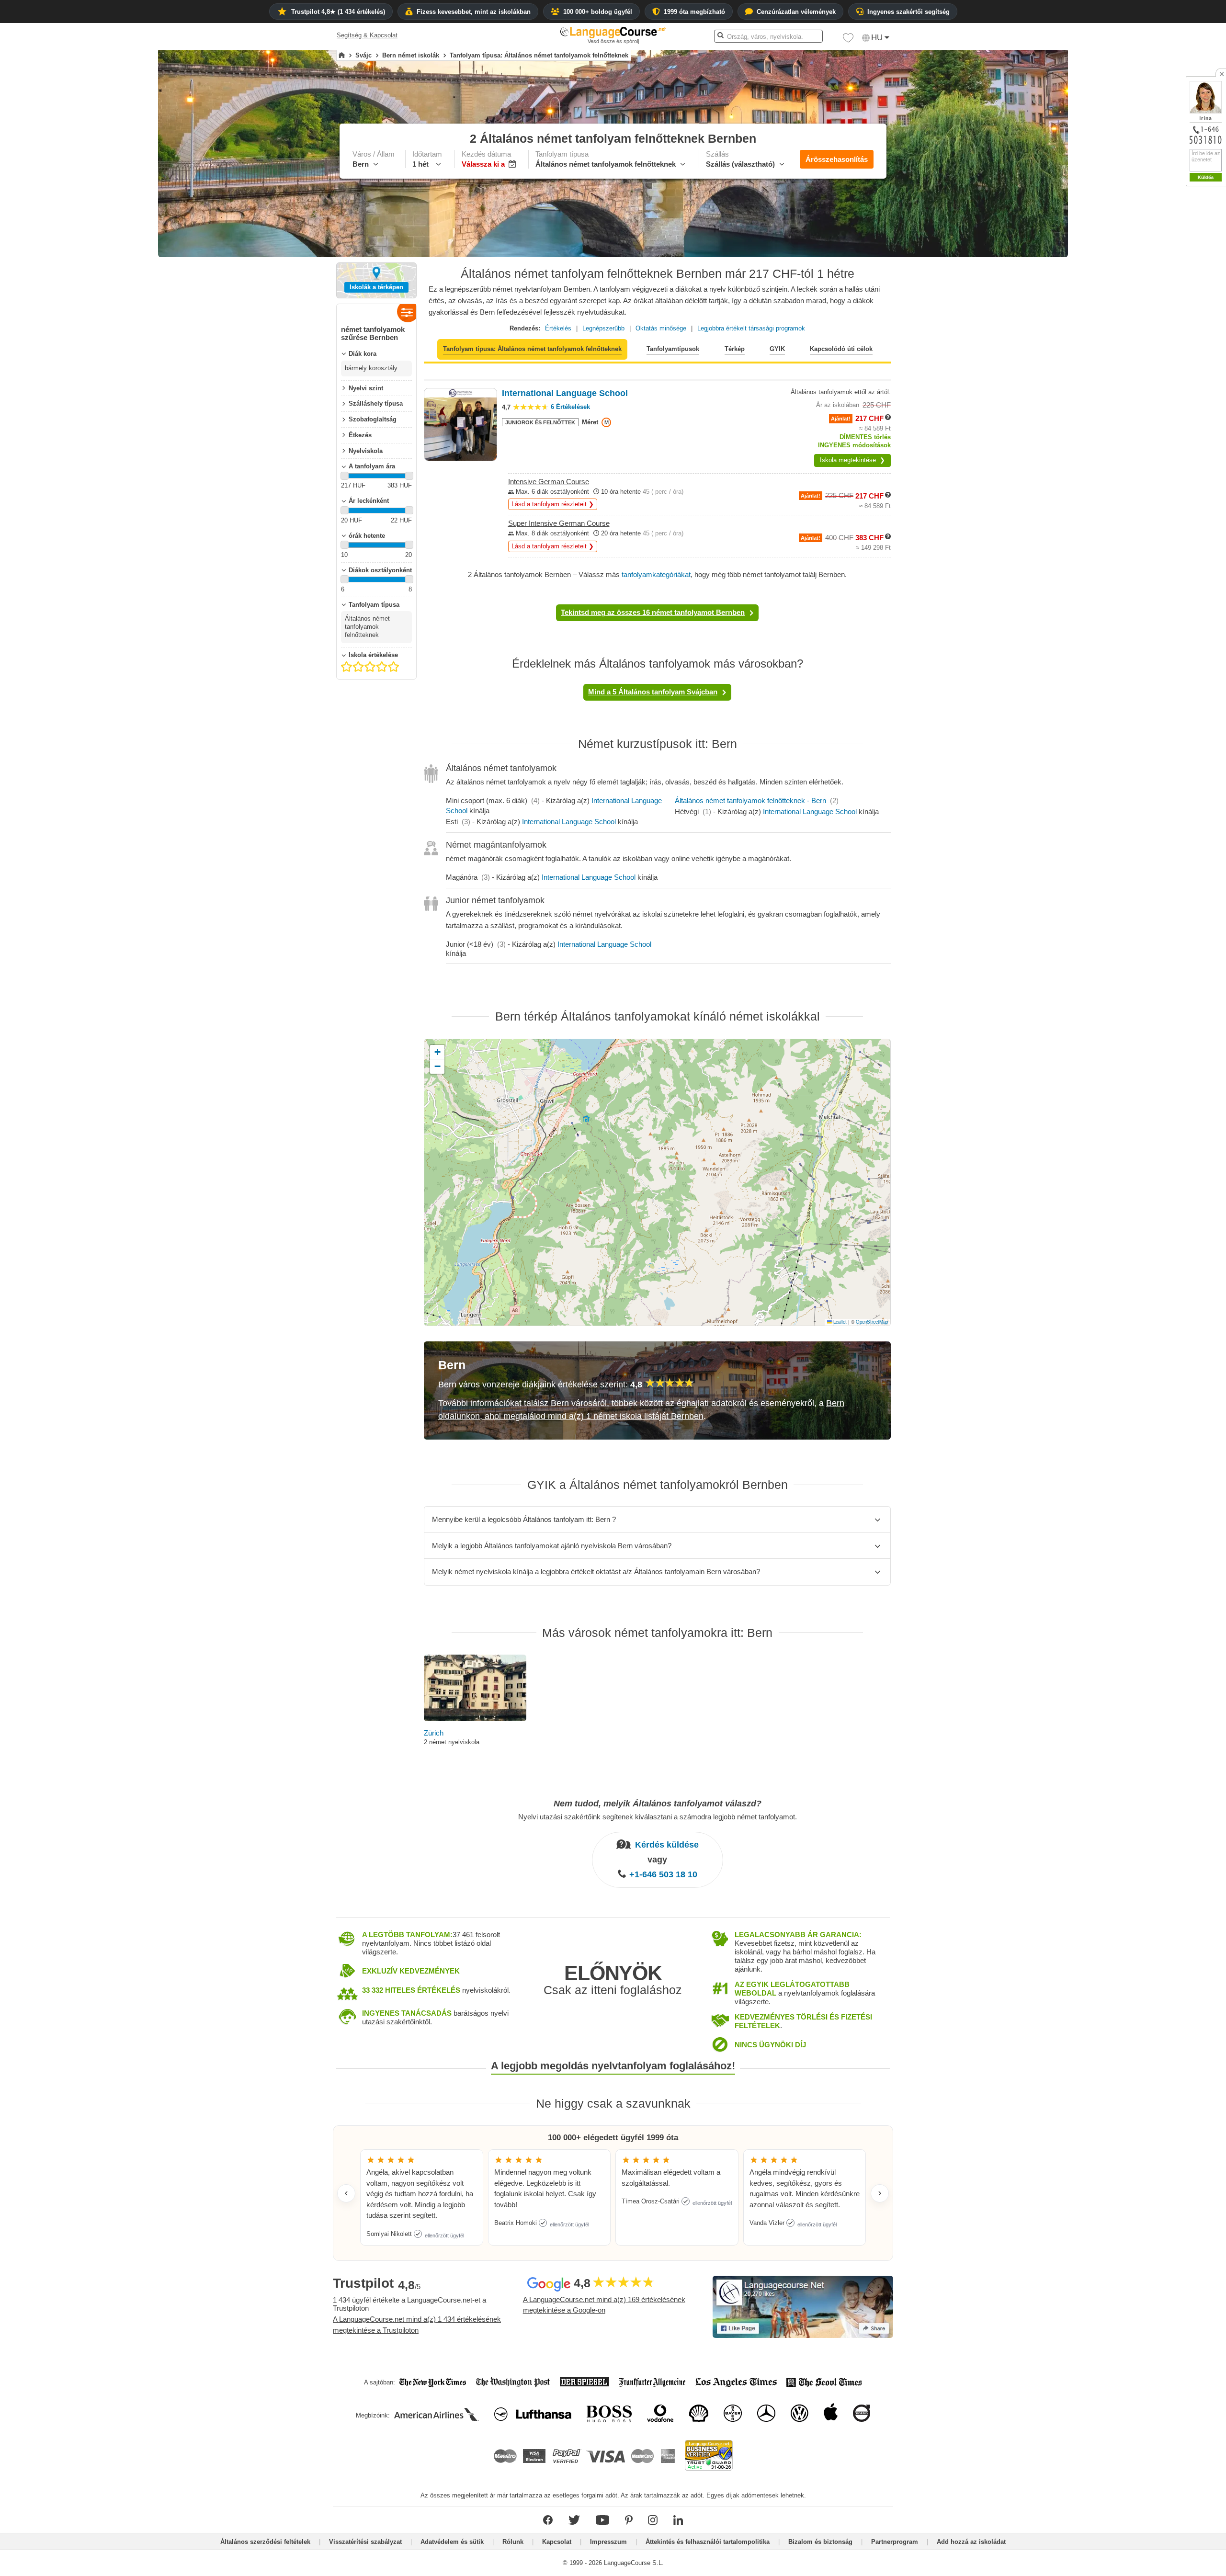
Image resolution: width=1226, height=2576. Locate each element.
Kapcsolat (557, 2542)
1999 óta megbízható (694, 12)
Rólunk (513, 2542)
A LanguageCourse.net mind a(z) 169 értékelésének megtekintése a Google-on (604, 2305)
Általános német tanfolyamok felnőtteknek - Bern (750, 800)
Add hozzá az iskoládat (971, 2542)
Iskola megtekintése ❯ (852, 460)
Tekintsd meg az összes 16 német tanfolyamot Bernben (653, 612)
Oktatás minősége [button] (661, 328)
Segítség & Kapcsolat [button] (367, 35)
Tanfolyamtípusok (673, 349)
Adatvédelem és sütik (452, 2542)
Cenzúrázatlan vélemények (796, 12)
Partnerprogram (895, 2542)
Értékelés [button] (558, 328)
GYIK (777, 349)
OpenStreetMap (872, 1322)
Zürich (434, 1733)
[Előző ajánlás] (346, 2193)
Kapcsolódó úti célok (841, 349)
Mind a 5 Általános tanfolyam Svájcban (653, 692)
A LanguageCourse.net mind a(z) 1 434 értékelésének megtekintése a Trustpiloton (417, 2325)
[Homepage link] (342, 56)
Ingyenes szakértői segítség (908, 12)
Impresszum (608, 2542)
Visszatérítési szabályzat (365, 2542)
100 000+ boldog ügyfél (598, 12)
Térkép (735, 349)
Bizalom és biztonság (820, 2542)
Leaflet (839, 1322)
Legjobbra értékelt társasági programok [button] (751, 328)
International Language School (569, 822)
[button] (848, 40)
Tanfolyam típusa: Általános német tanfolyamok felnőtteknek (532, 349)
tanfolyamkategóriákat (656, 574)
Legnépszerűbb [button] (603, 328)
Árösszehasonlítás (837, 159)
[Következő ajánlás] (880, 2193)
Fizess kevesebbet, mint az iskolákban (474, 12)
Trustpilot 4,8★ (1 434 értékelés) (338, 12)
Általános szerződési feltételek (265, 2542)
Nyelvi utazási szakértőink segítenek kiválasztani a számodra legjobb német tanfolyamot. (658, 1816)
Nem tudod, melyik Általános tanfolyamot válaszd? (658, 1804)
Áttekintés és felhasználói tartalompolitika (708, 2542)
